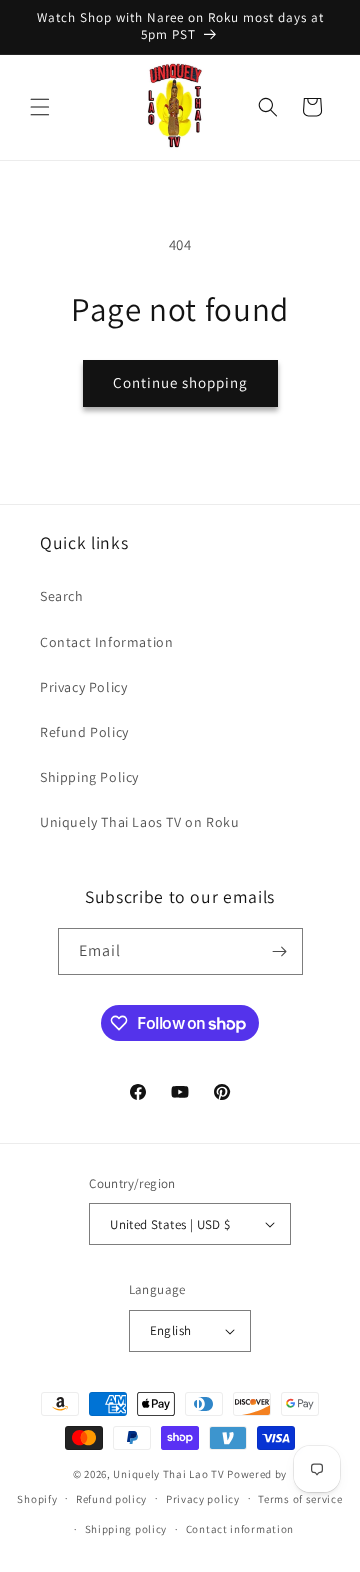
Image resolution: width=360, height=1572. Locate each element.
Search (62, 596)
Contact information (240, 1529)
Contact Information (106, 642)
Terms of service (300, 1499)
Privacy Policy (83, 687)
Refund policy (111, 1499)
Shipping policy (126, 1529)
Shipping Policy (89, 777)
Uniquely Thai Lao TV (168, 1474)
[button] (40, 107)
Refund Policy (84, 732)
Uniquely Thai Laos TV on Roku (139, 822)
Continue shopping (180, 382)
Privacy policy (203, 1499)
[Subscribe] (280, 951)
